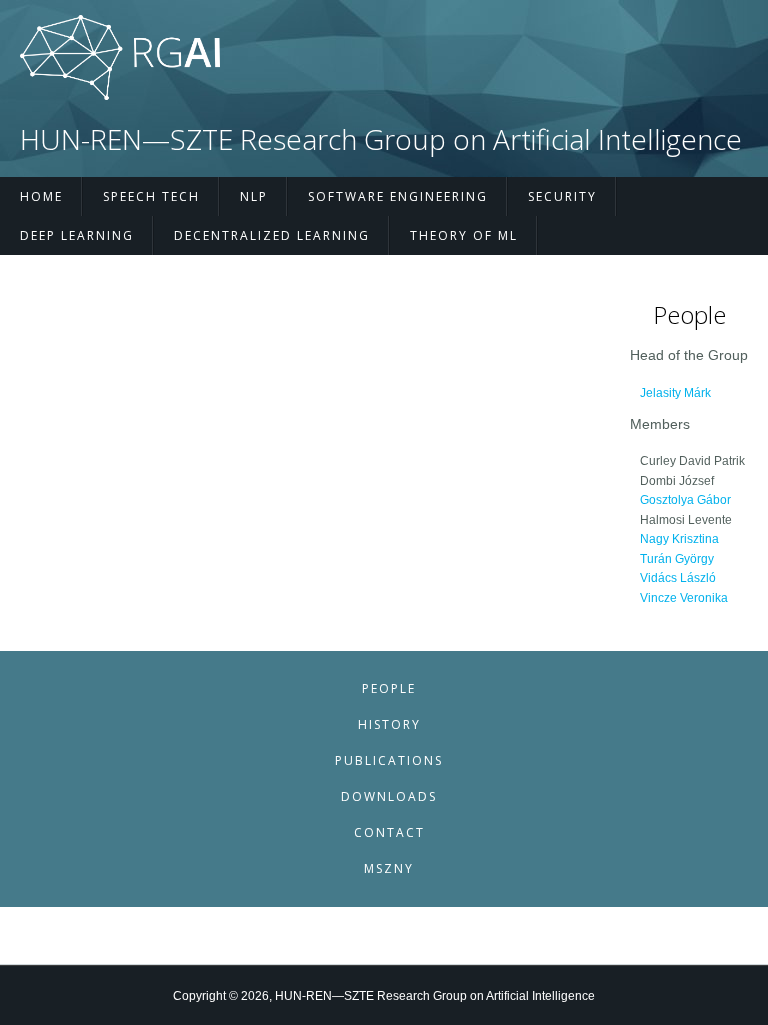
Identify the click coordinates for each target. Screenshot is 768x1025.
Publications (389, 760)
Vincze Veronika (684, 598)
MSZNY (389, 868)
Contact (389, 832)
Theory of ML (464, 235)
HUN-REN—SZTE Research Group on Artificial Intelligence (381, 139)
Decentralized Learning (272, 235)
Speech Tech (151, 196)
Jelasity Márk (675, 393)
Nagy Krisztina (679, 539)
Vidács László (678, 578)
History (389, 724)
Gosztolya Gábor (685, 500)
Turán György (677, 559)
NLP (254, 196)
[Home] (120, 96)
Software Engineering (398, 196)
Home (41, 196)
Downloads (389, 796)
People (389, 688)
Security (562, 196)
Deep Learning (77, 235)
